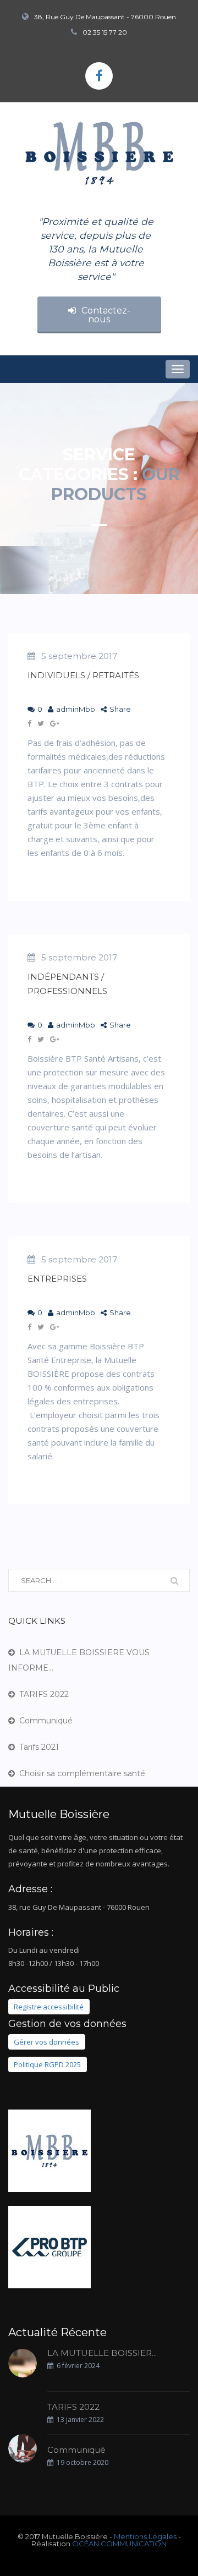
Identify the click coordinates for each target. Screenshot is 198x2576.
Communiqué (46, 1721)
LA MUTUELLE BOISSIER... (102, 2353)
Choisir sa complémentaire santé (82, 1773)
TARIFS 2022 (44, 1694)
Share (120, 709)
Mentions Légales (145, 2536)
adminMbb (76, 709)
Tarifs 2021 (39, 1747)
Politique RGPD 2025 (47, 2064)
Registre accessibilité (49, 2007)
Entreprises (57, 1279)
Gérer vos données (46, 2042)
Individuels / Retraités (83, 675)
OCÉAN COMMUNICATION (119, 2544)
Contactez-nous (106, 315)
